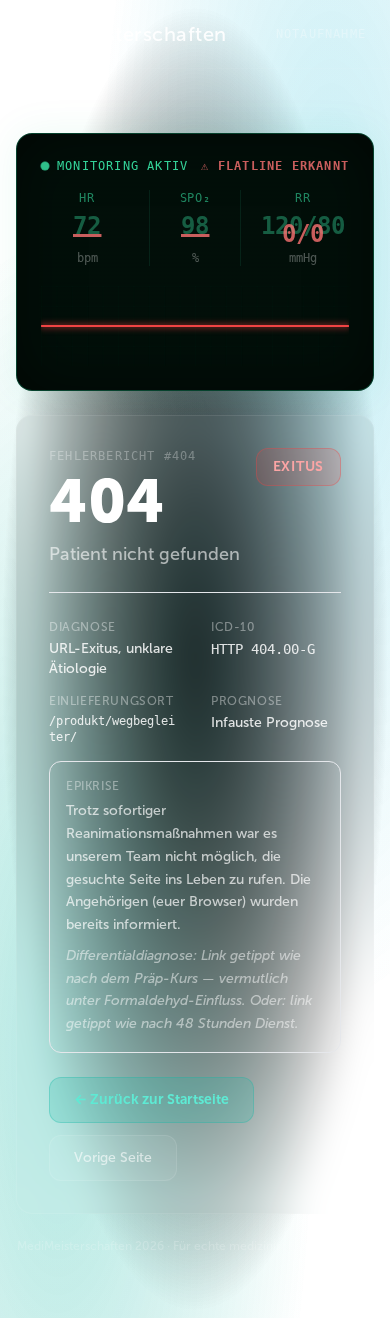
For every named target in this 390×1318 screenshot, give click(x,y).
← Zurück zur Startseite (151, 1099)
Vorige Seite (113, 1157)
